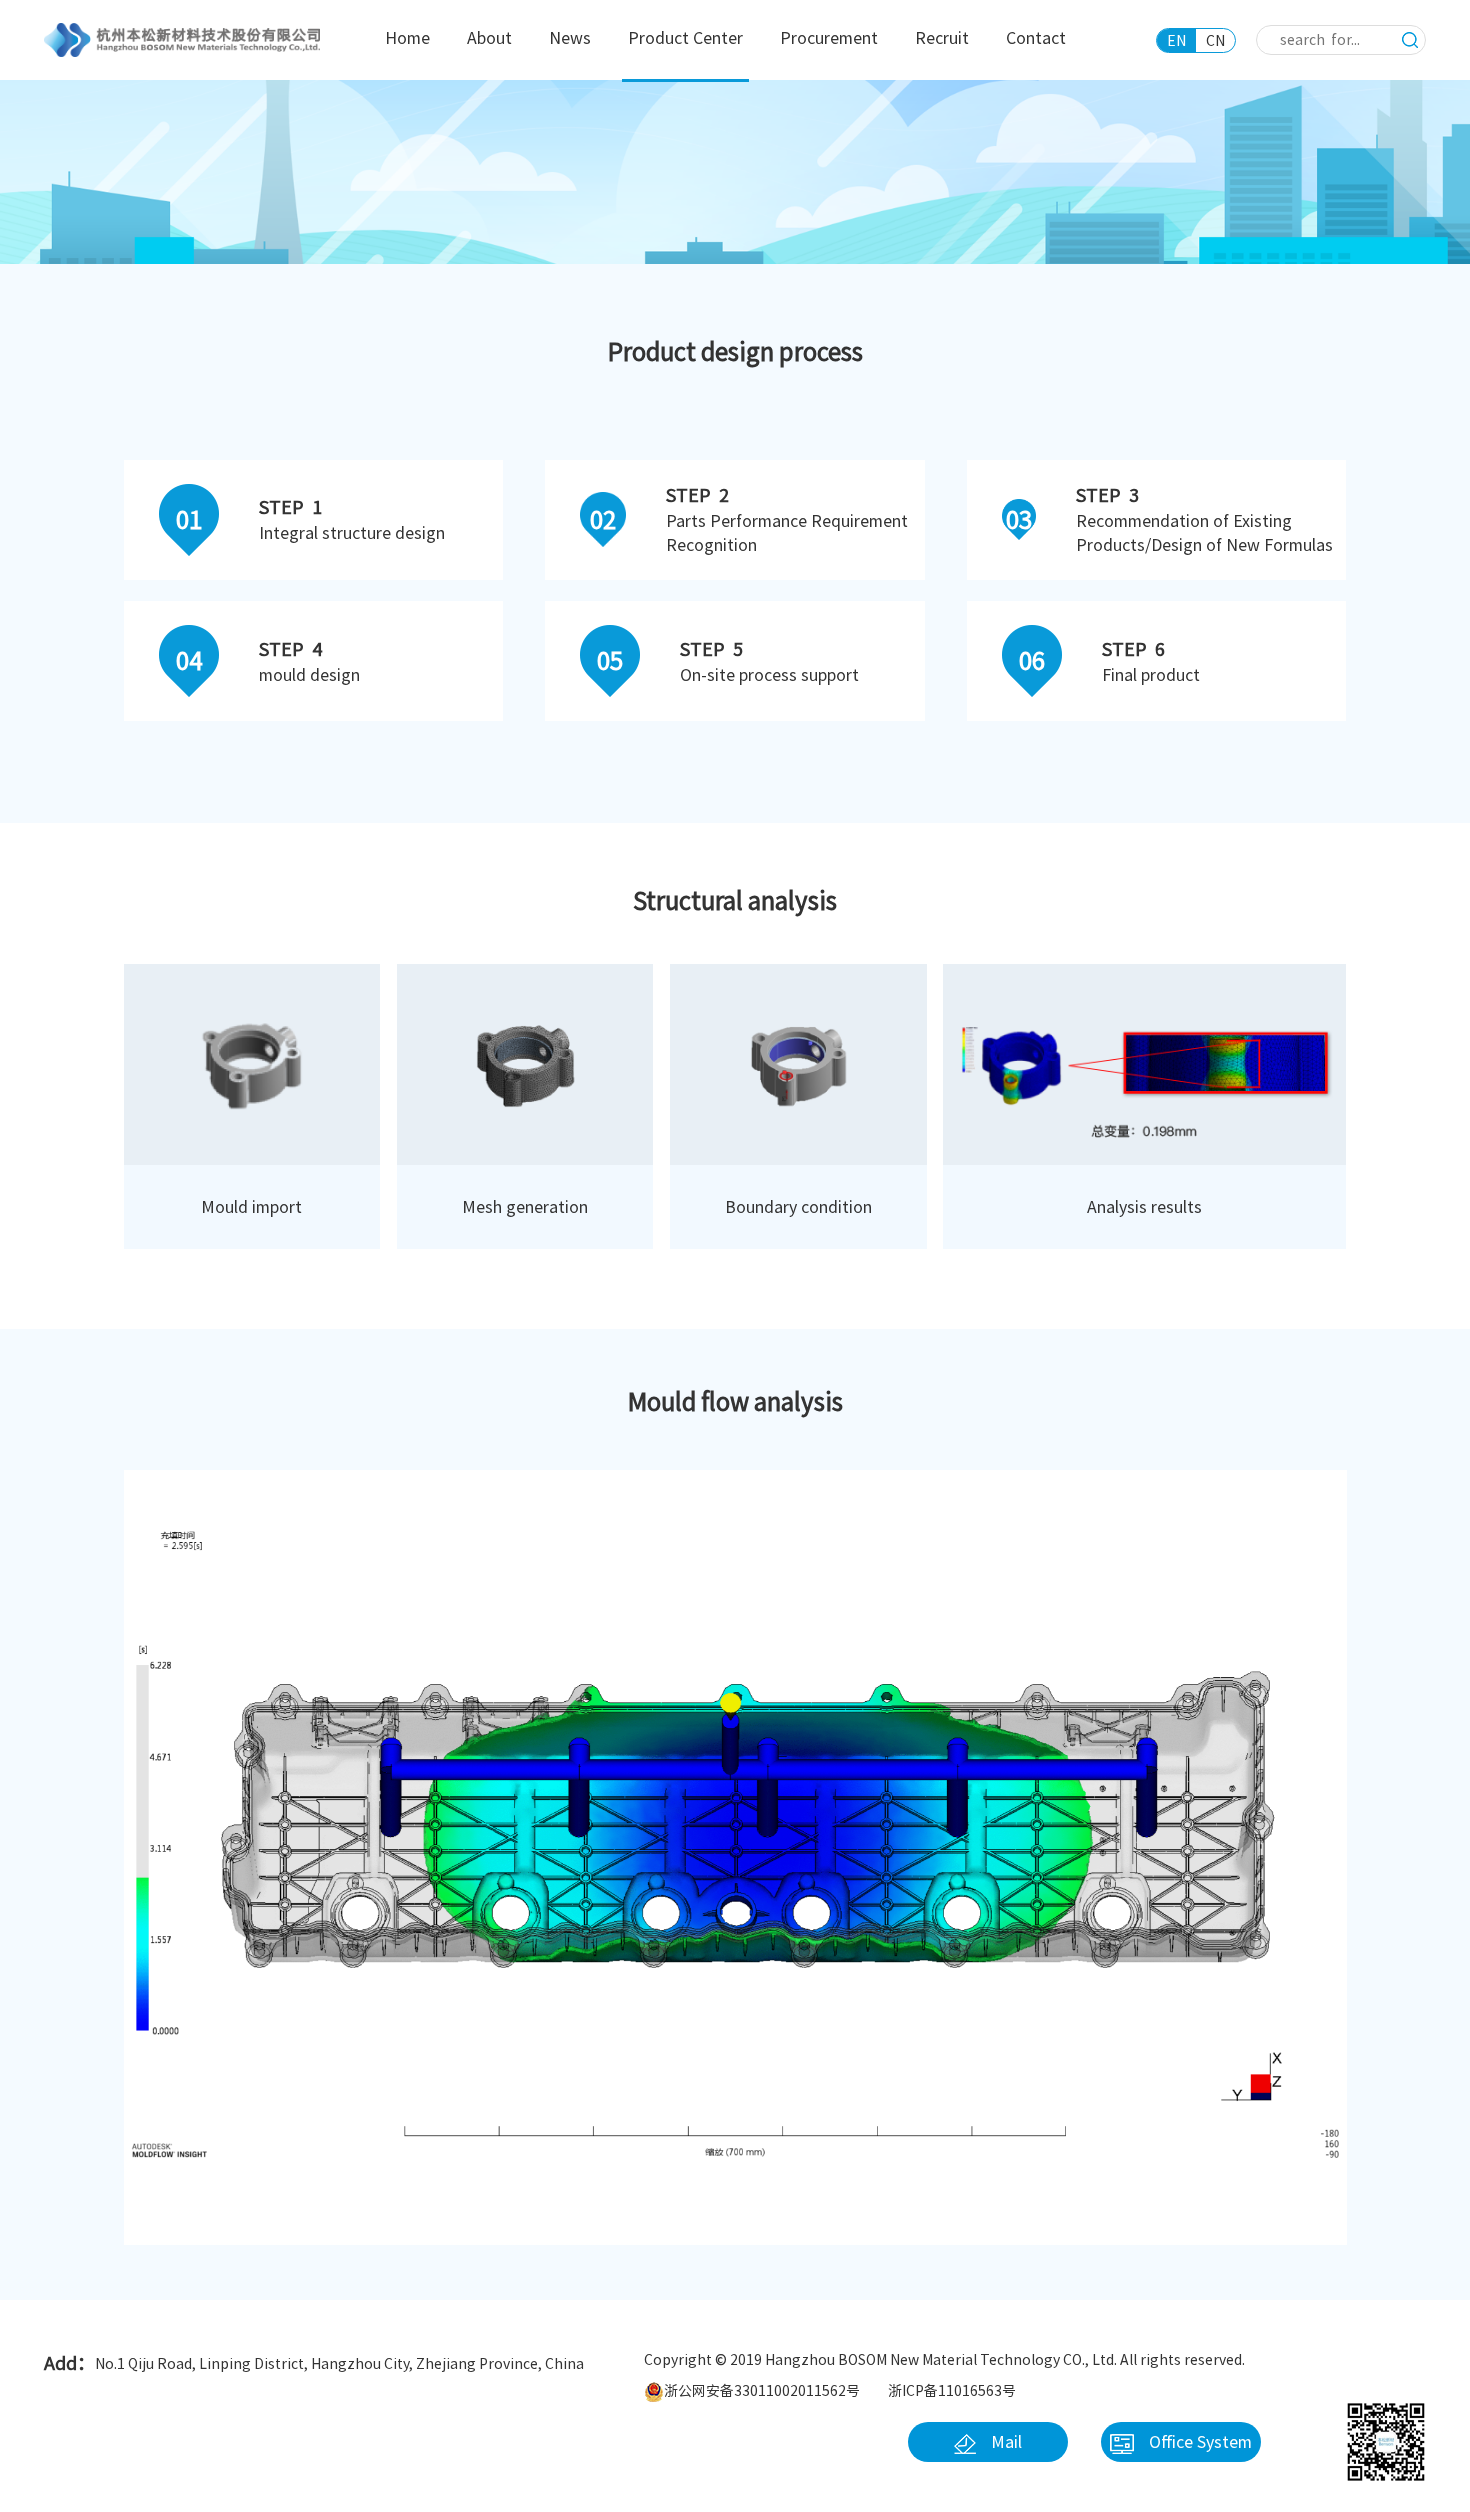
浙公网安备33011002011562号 (762, 2391)
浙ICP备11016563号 (952, 2391)
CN (1215, 41)
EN (1176, 41)
